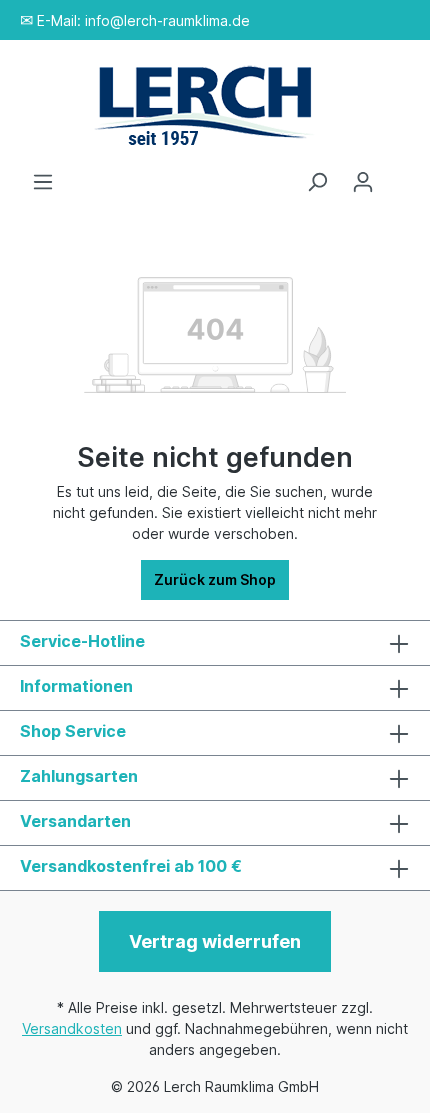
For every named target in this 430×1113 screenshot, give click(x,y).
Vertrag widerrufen (215, 941)
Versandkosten (72, 1028)
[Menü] (43, 182)
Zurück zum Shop (215, 579)
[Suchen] (317, 182)
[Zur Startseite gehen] (215, 105)
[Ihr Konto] (363, 182)
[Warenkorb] (398, 175)
